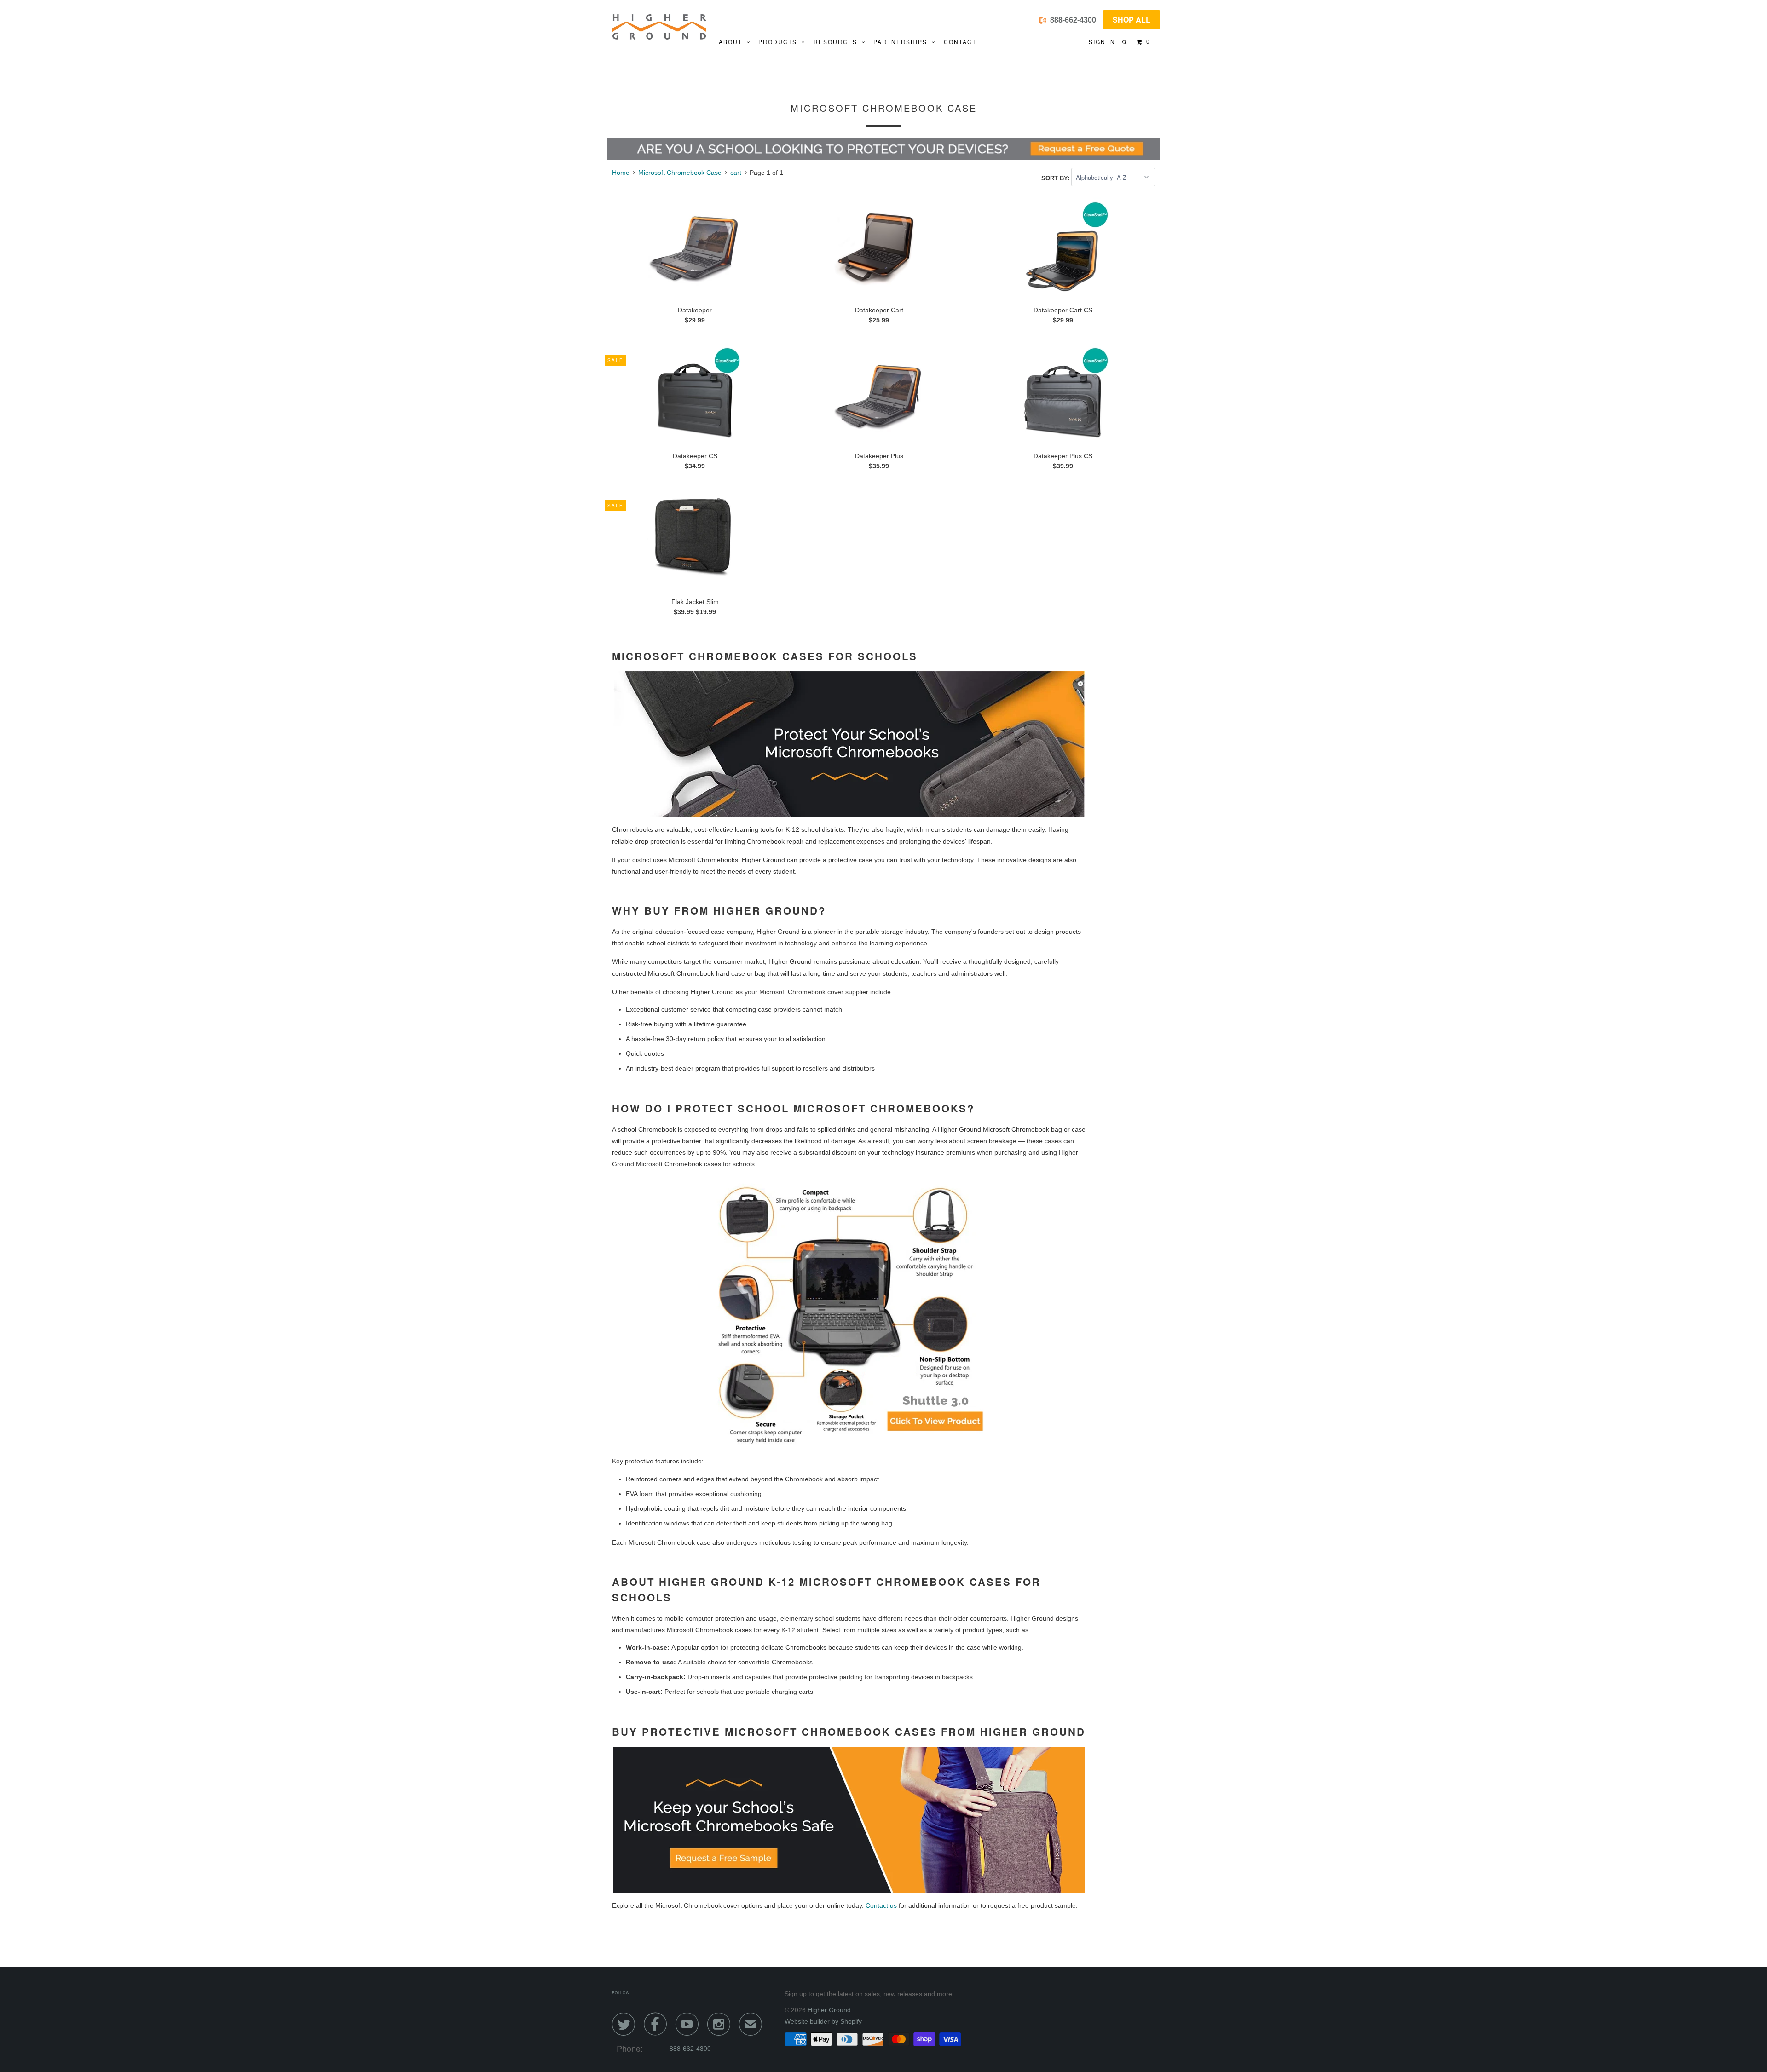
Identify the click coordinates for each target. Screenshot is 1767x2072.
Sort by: (1056, 178)
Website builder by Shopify (823, 2021)
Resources (838, 42)
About (733, 42)
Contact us (881, 1905)
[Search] (1125, 42)
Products (780, 42)
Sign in (1102, 42)
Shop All (1132, 20)
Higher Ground (829, 2010)
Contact (960, 42)
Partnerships (903, 42)
